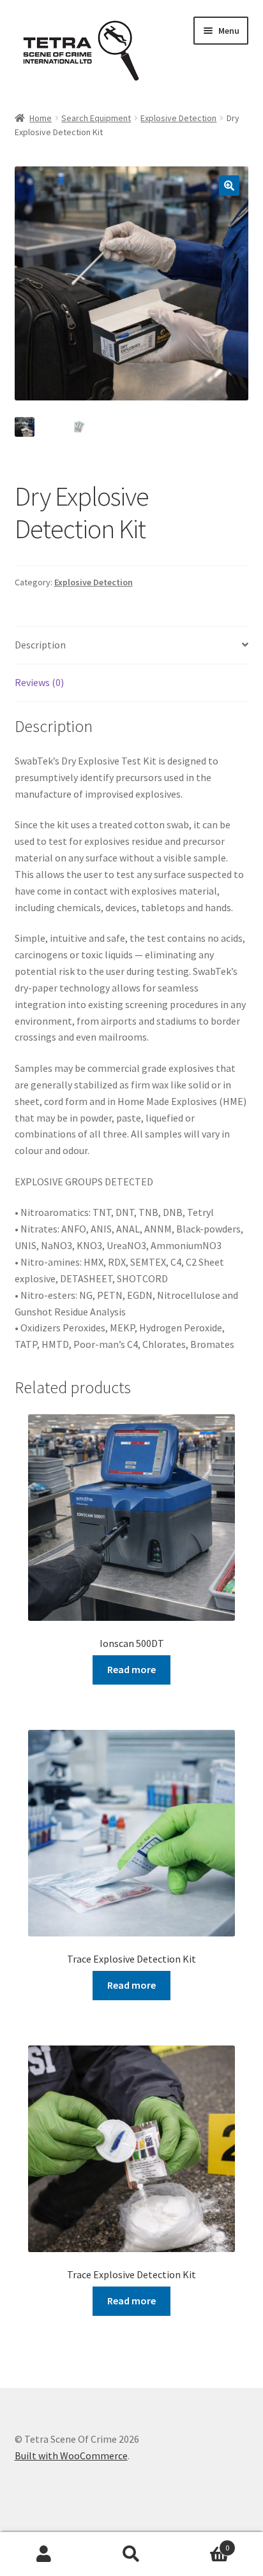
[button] (229, 186)
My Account (44, 2554)
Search (131, 2554)
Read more (131, 1669)
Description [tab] (40, 645)
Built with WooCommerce (71, 2455)
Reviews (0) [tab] (39, 682)
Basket (203, 2543)
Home (41, 118)
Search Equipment (96, 118)
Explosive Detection (178, 118)
